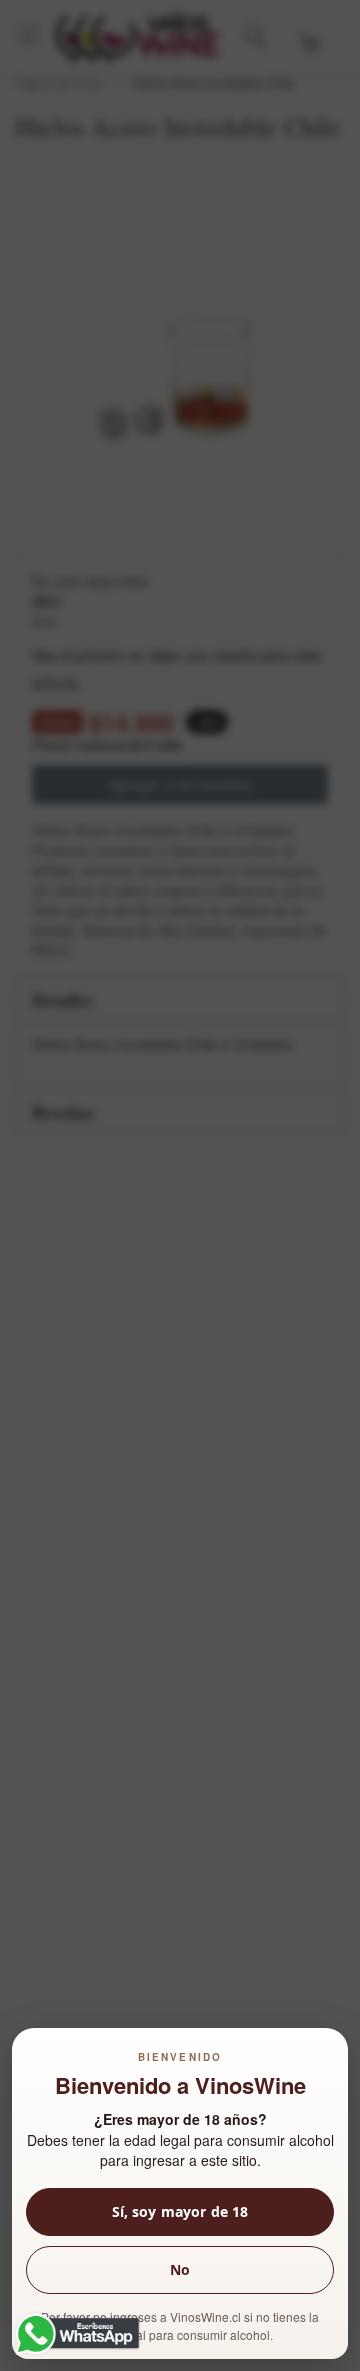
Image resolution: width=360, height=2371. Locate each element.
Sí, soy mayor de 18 (180, 2211)
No (180, 2269)
